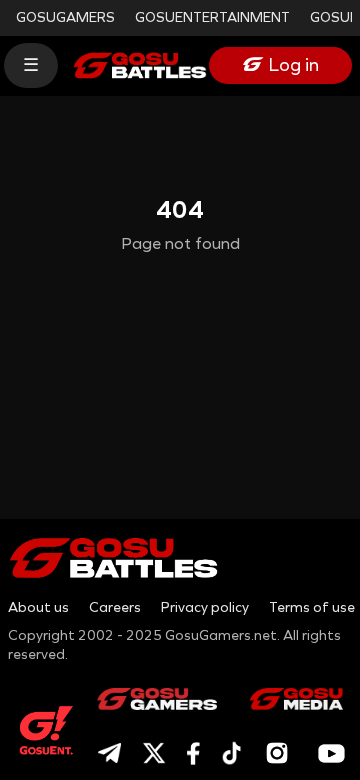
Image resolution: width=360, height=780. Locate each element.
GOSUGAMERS (65, 17)
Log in (294, 65)
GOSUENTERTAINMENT (212, 17)
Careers (115, 607)
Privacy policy (205, 607)
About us (38, 607)
